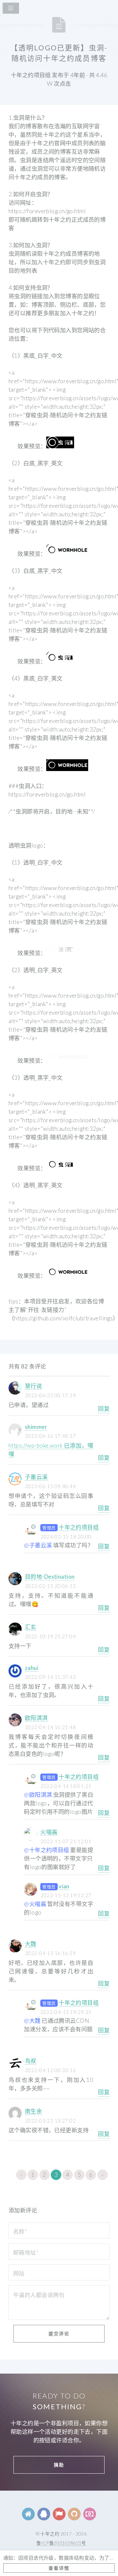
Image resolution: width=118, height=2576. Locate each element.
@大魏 (32, 2021)
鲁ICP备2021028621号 (61, 2543)
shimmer (36, 1427)
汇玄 (31, 1627)
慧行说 (33, 1386)
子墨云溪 (36, 1477)
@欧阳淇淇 (38, 1795)
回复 (104, 1408)
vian (64, 1886)
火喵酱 (49, 1832)
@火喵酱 (35, 1904)
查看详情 (59, 2568)
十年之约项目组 (79, 1527)
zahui (32, 1668)
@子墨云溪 (38, 1545)
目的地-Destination (50, 1577)
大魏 (31, 1944)
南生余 (33, 2111)
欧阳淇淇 (36, 1718)
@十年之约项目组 (46, 1850)
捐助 (59, 2465)
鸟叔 (31, 2061)
